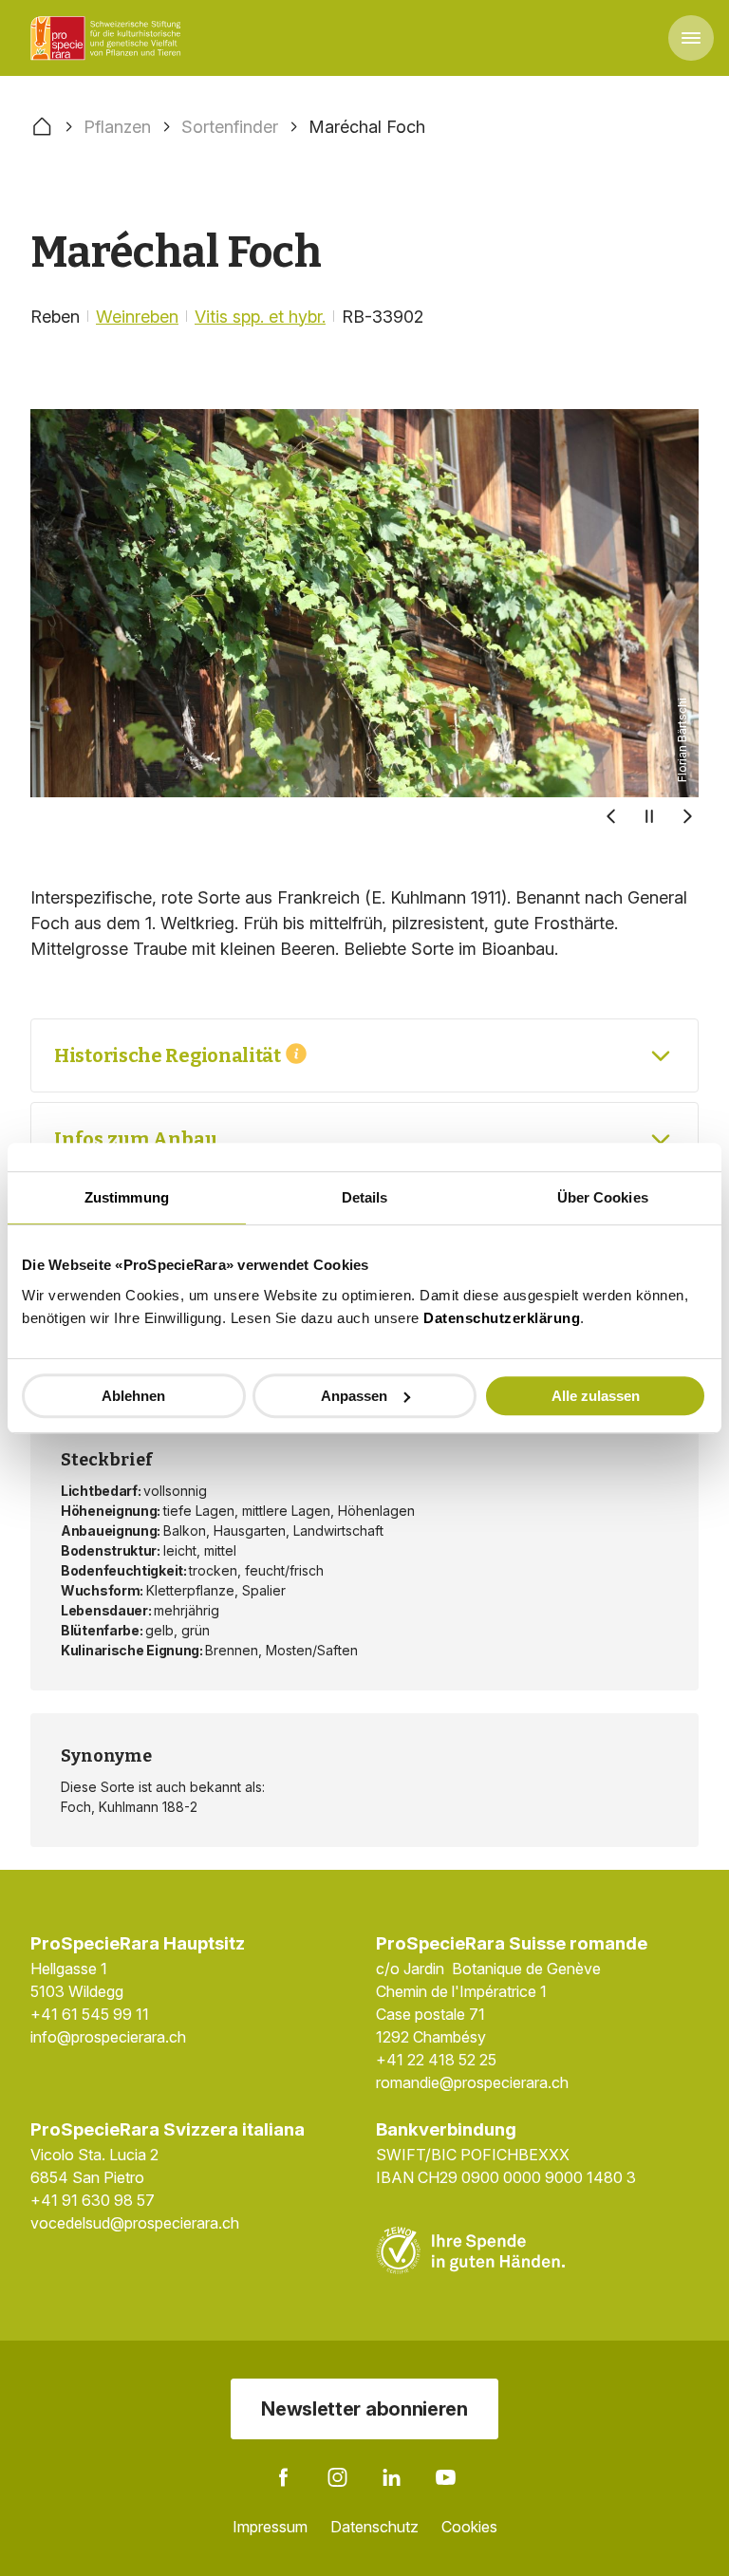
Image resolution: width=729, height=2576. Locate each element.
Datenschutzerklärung (502, 1318)
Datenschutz (374, 2527)
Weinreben (137, 317)
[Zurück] (611, 816)
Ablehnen (133, 1396)
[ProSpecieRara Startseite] (109, 38)
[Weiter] (687, 816)
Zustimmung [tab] (127, 1197)
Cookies (469, 2527)
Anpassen (354, 1396)
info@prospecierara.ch (108, 2037)
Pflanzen (117, 127)
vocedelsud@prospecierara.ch (135, 2223)
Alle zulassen (596, 1396)
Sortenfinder (230, 127)
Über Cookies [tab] (603, 1197)
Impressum (270, 2527)
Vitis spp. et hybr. (260, 317)
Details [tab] (365, 1197)
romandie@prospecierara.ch (472, 2082)
